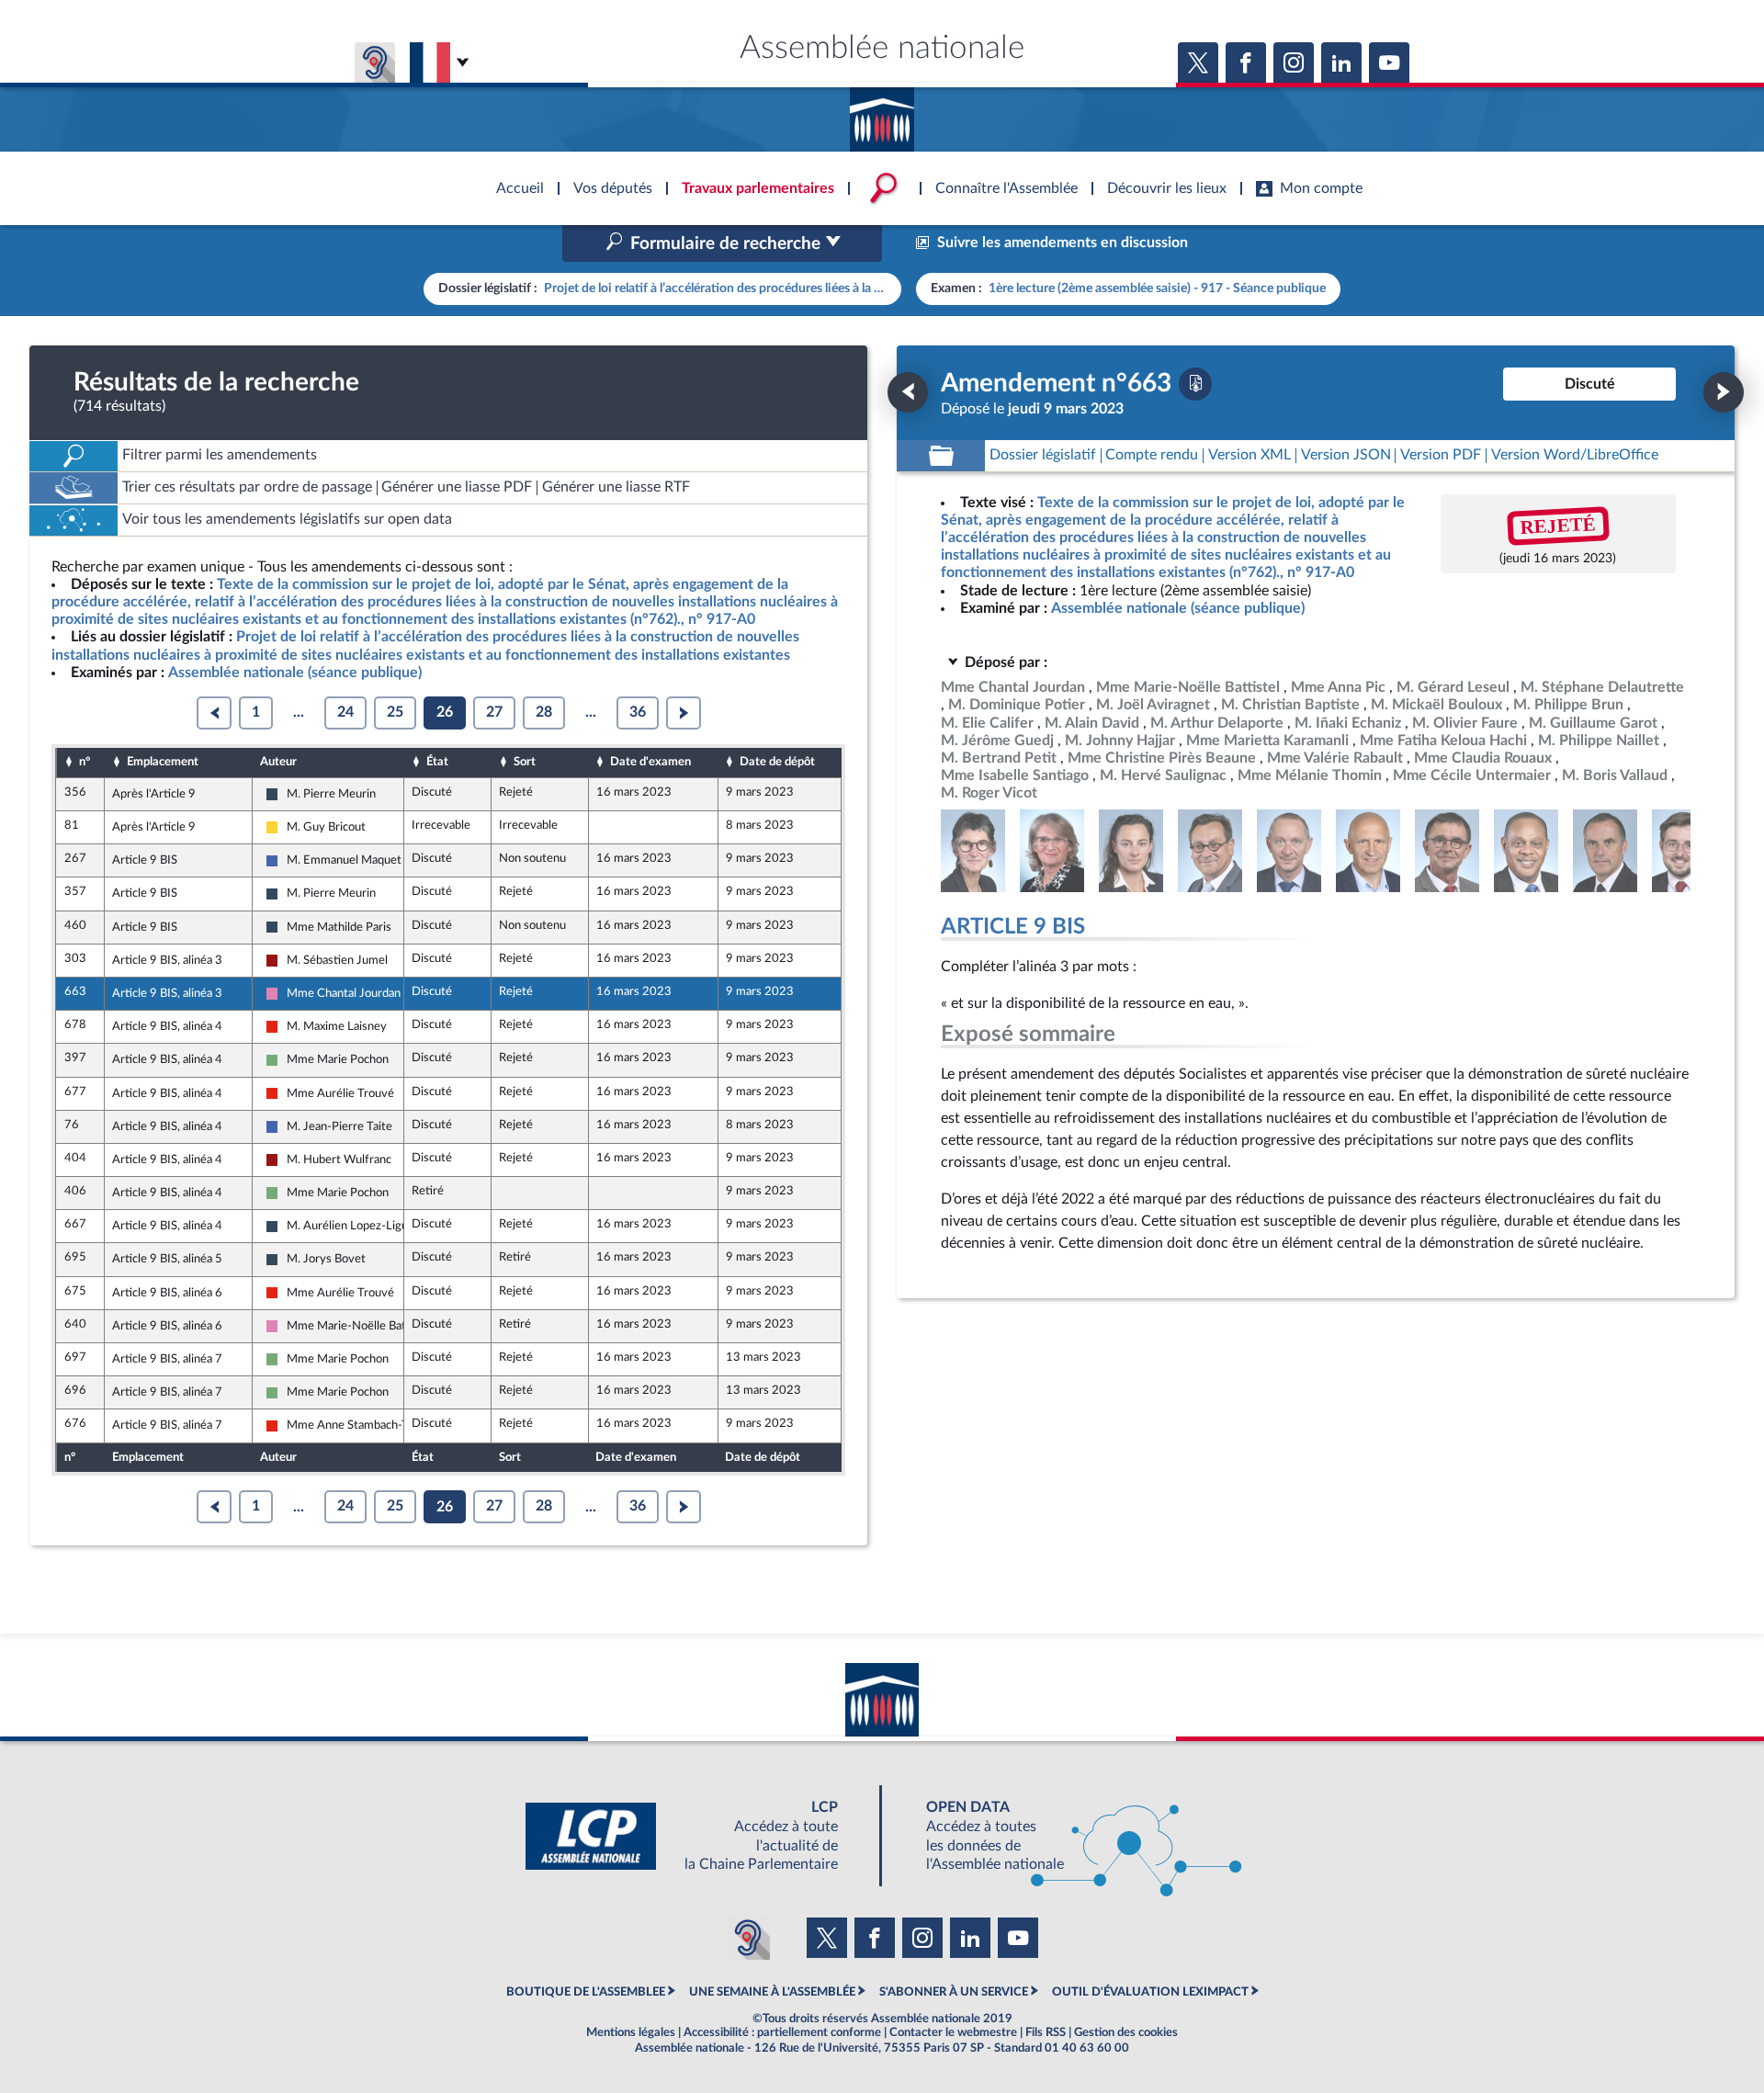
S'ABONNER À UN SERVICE (954, 1992)
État (437, 762)
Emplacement (163, 762)
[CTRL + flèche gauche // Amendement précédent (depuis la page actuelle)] (908, 392)
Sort (525, 762)
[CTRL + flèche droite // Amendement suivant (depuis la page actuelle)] (1724, 392)
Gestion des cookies (1126, 2032)
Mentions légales (631, 2032)
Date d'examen (650, 762)
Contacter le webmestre (953, 2032)
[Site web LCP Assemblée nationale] (696, 1836)
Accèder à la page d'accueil (882, 113)
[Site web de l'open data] (1068, 1836)
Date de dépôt (777, 762)
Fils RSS (1046, 2032)
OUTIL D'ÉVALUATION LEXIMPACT (1150, 1992)
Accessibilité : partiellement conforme (782, 2032)
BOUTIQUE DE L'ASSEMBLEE (586, 1992)
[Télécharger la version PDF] (1195, 384)
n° (85, 762)
